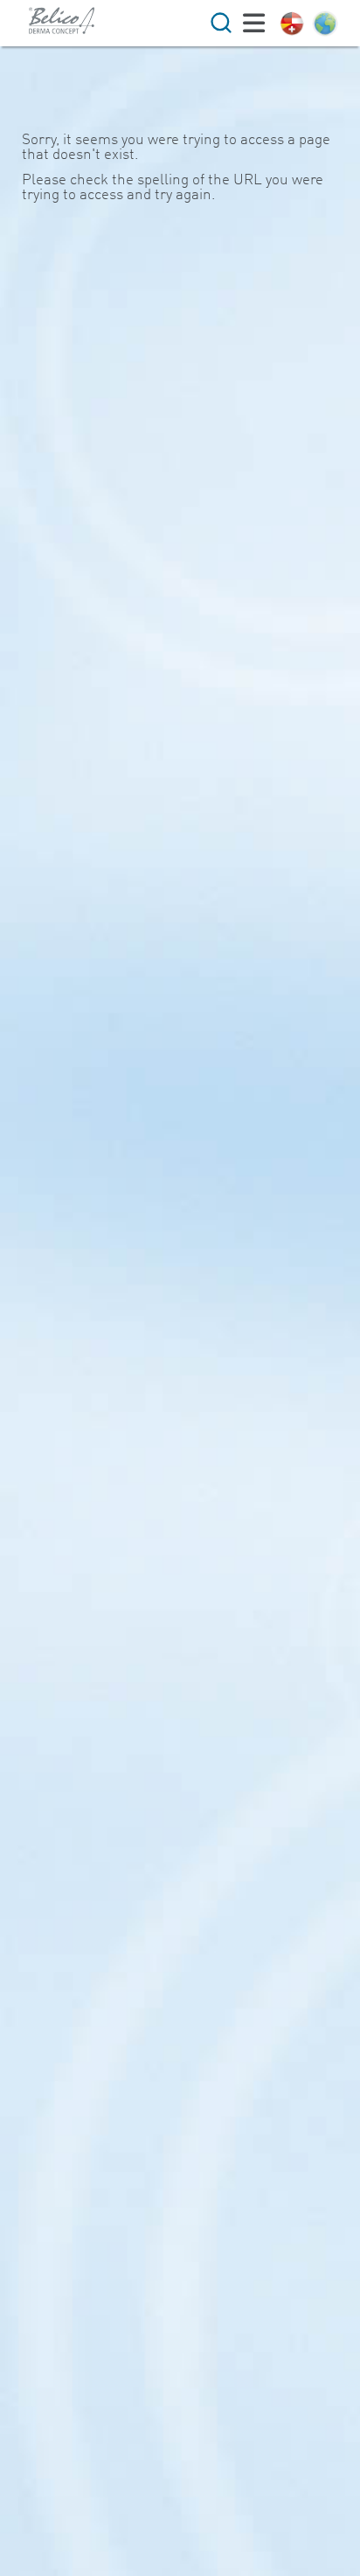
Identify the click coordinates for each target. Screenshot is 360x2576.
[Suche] (221, 23)
